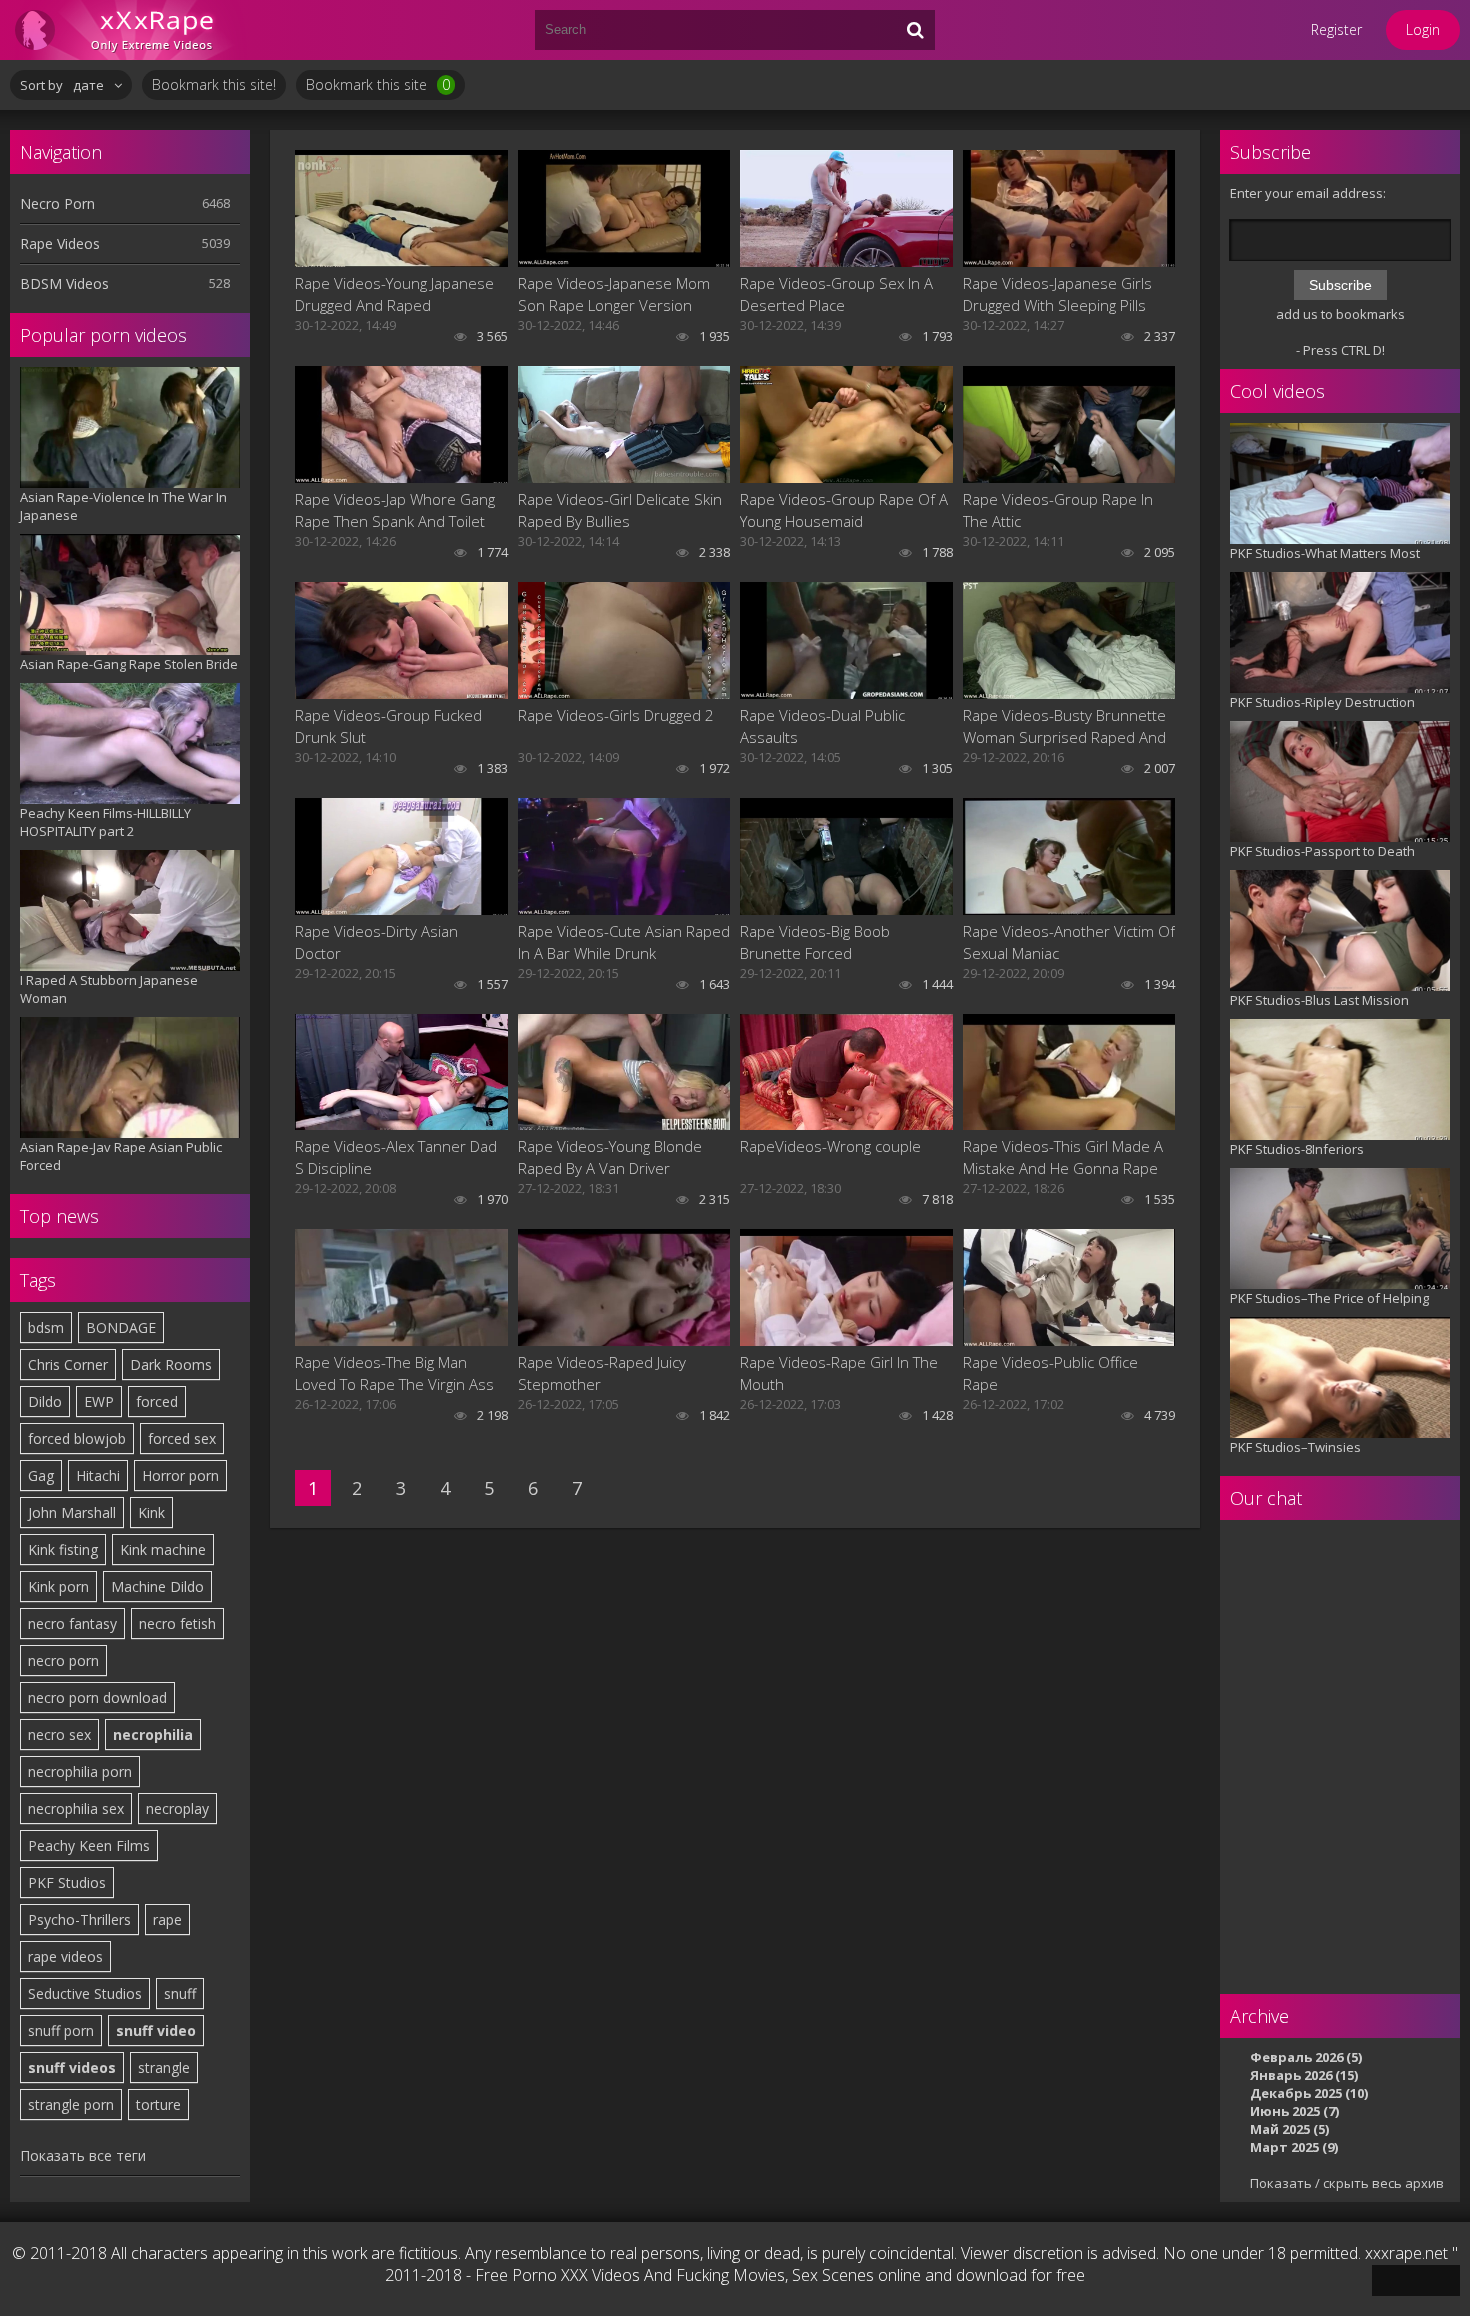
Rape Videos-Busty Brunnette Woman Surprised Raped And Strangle (1064, 726)
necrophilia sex (76, 1808)
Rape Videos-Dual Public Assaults (822, 726)
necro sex (59, 1734)
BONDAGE (121, 1327)
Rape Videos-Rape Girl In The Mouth (839, 1373)
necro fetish (177, 1623)
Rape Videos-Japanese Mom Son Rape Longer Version (614, 294)
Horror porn (180, 1475)
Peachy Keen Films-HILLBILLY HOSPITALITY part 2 (105, 822)
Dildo (45, 1401)
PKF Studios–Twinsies (1295, 1447)
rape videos (65, 1956)
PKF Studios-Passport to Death (1322, 851)
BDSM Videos (64, 283)
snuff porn (61, 2030)
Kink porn (58, 1586)
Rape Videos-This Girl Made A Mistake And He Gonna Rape (1063, 1157)
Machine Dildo (157, 1586)
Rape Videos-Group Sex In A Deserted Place (836, 294)
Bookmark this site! (214, 84)
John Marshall (72, 1512)
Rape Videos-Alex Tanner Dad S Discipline (396, 1157)
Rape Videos (60, 243)
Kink (151, 1512)
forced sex (182, 1438)
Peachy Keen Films (89, 1845)
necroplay (177, 1808)
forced (157, 1401)
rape (167, 1919)
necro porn (63, 1660)
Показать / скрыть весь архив (1347, 2183)
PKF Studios (67, 1882)
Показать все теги (83, 2155)
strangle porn (71, 2104)
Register (1336, 29)
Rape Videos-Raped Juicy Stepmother (602, 1373)
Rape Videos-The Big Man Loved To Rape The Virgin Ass (394, 1373)
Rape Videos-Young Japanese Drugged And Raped (394, 294)
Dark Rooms (171, 1364)
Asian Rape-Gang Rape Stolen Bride (129, 664)
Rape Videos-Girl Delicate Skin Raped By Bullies (620, 510)
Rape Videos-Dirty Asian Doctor (376, 942)
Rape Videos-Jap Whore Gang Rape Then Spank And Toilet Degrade (395, 510)
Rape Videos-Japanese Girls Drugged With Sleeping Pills (1057, 294)
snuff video (156, 2030)
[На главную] (130, 30)
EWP (99, 1401)
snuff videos (72, 2067)
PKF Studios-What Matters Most (1325, 553)
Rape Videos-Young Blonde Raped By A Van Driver (610, 1157)
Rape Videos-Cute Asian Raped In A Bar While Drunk (624, 942)
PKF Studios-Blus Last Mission (1319, 1000)
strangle (164, 2067)
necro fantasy (72, 1623)
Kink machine (163, 1549)
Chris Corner (68, 1364)
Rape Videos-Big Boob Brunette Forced (815, 942)
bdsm (46, 1327)
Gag (41, 1475)
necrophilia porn (80, 1771)
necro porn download (97, 1697)
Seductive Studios (85, 1993)
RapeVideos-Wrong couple (830, 1146)
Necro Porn (57, 203)
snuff (180, 1993)
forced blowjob (77, 1438)
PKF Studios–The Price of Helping (1329, 1298)
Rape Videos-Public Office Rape (1050, 1373)
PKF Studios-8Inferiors (1297, 1149)
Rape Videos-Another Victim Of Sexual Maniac (1069, 942)
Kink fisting (63, 1549)
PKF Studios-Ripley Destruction (1322, 702)
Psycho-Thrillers (79, 1919)
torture (158, 2104)
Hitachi (98, 1475)
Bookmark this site (378, 84)
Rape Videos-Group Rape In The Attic (1058, 510)
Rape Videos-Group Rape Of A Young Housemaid (844, 510)
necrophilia (153, 1734)
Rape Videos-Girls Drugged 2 (616, 715)
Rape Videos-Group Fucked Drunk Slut (388, 726)
